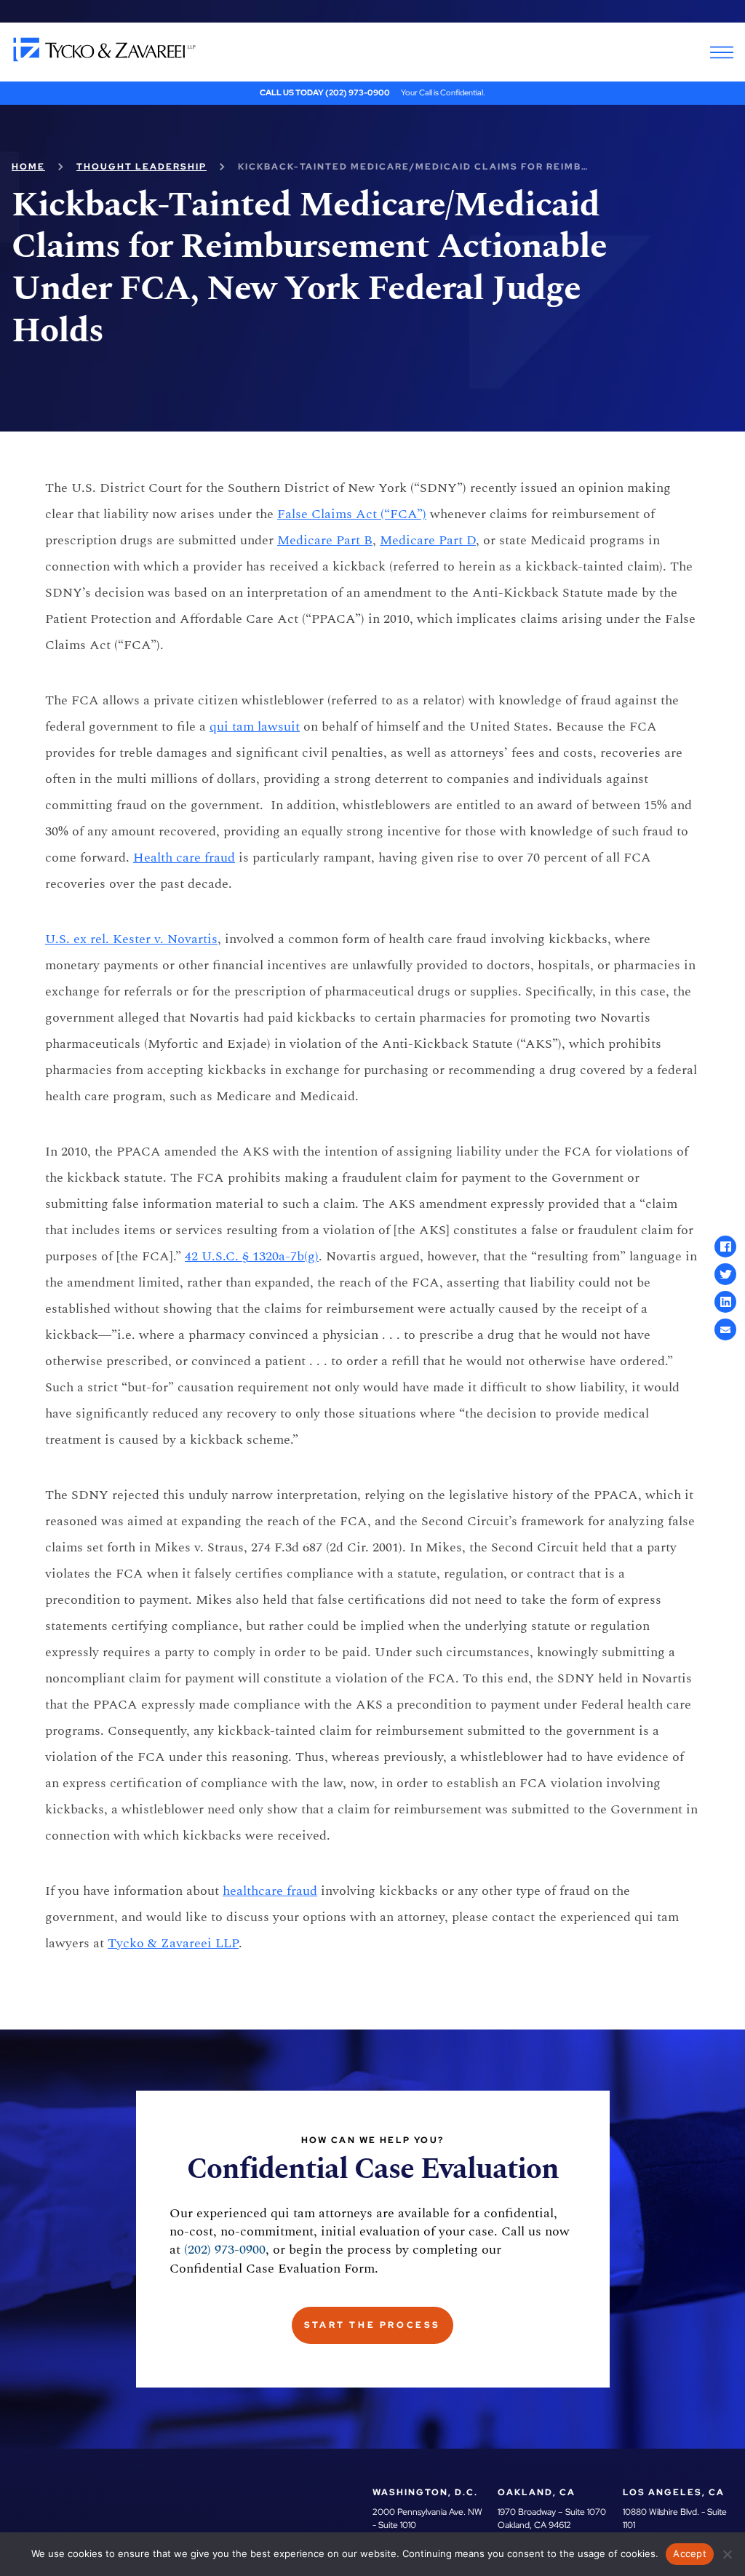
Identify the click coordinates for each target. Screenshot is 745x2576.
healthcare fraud (270, 1891)
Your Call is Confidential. (443, 92)
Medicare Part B (325, 540)
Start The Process (372, 2325)
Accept (690, 2553)
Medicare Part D (428, 540)
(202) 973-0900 (225, 2250)
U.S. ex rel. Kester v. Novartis (131, 939)
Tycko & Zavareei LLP (173, 1943)
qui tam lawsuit (255, 727)
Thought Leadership (142, 167)
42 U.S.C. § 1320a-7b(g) (252, 1256)
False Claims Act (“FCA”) (352, 514)
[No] (727, 2554)
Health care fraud (184, 858)
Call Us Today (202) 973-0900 (325, 92)
